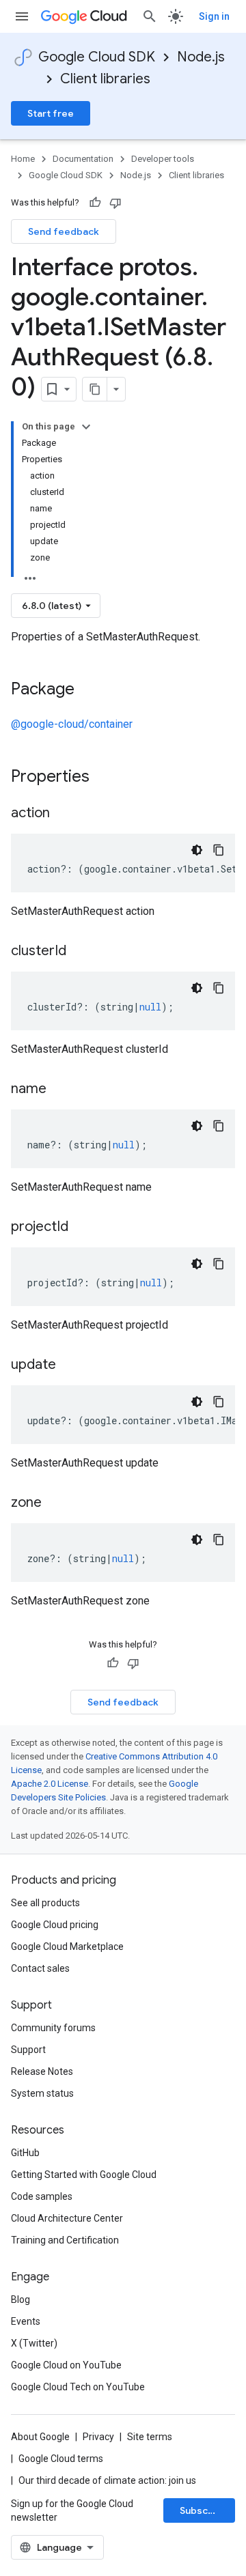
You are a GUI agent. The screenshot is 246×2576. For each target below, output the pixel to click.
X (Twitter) (34, 2343)
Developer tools (163, 159)
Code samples (42, 2196)
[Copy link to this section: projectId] (82, 1228)
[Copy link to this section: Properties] (107, 778)
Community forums (53, 2028)
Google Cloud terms (61, 2459)
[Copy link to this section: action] (64, 814)
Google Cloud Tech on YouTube (78, 2387)
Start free (51, 113)
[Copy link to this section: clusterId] (80, 952)
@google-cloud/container (72, 724)
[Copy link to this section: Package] (88, 690)
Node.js (201, 57)
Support (28, 2050)
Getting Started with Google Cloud (84, 2175)
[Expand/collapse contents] (86, 427)
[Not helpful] (115, 203)
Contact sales (40, 1968)
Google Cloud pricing (55, 1925)
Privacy (98, 2437)
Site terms (150, 2437)
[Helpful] (95, 203)
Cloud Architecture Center (67, 2218)
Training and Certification (65, 2240)
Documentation (83, 159)
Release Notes (42, 2071)
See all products (45, 1903)
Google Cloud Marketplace (67, 1947)
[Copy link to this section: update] (70, 1365)
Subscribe (203, 2510)
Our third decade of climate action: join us (107, 2480)
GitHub (25, 2153)
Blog (20, 2299)
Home (23, 159)
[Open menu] (22, 16)
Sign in (214, 16)
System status (42, 2093)
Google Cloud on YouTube (66, 2365)
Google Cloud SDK (97, 57)
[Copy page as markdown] (95, 389)
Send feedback (64, 231)
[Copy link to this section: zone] (55, 1503)
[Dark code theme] (197, 850)
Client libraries (105, 79)
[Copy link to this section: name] (60, 1090)
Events (26, 2321)
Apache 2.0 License (50, 1784)
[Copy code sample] (219, 850)
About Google (40, 2437)
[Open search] (150, 16)
